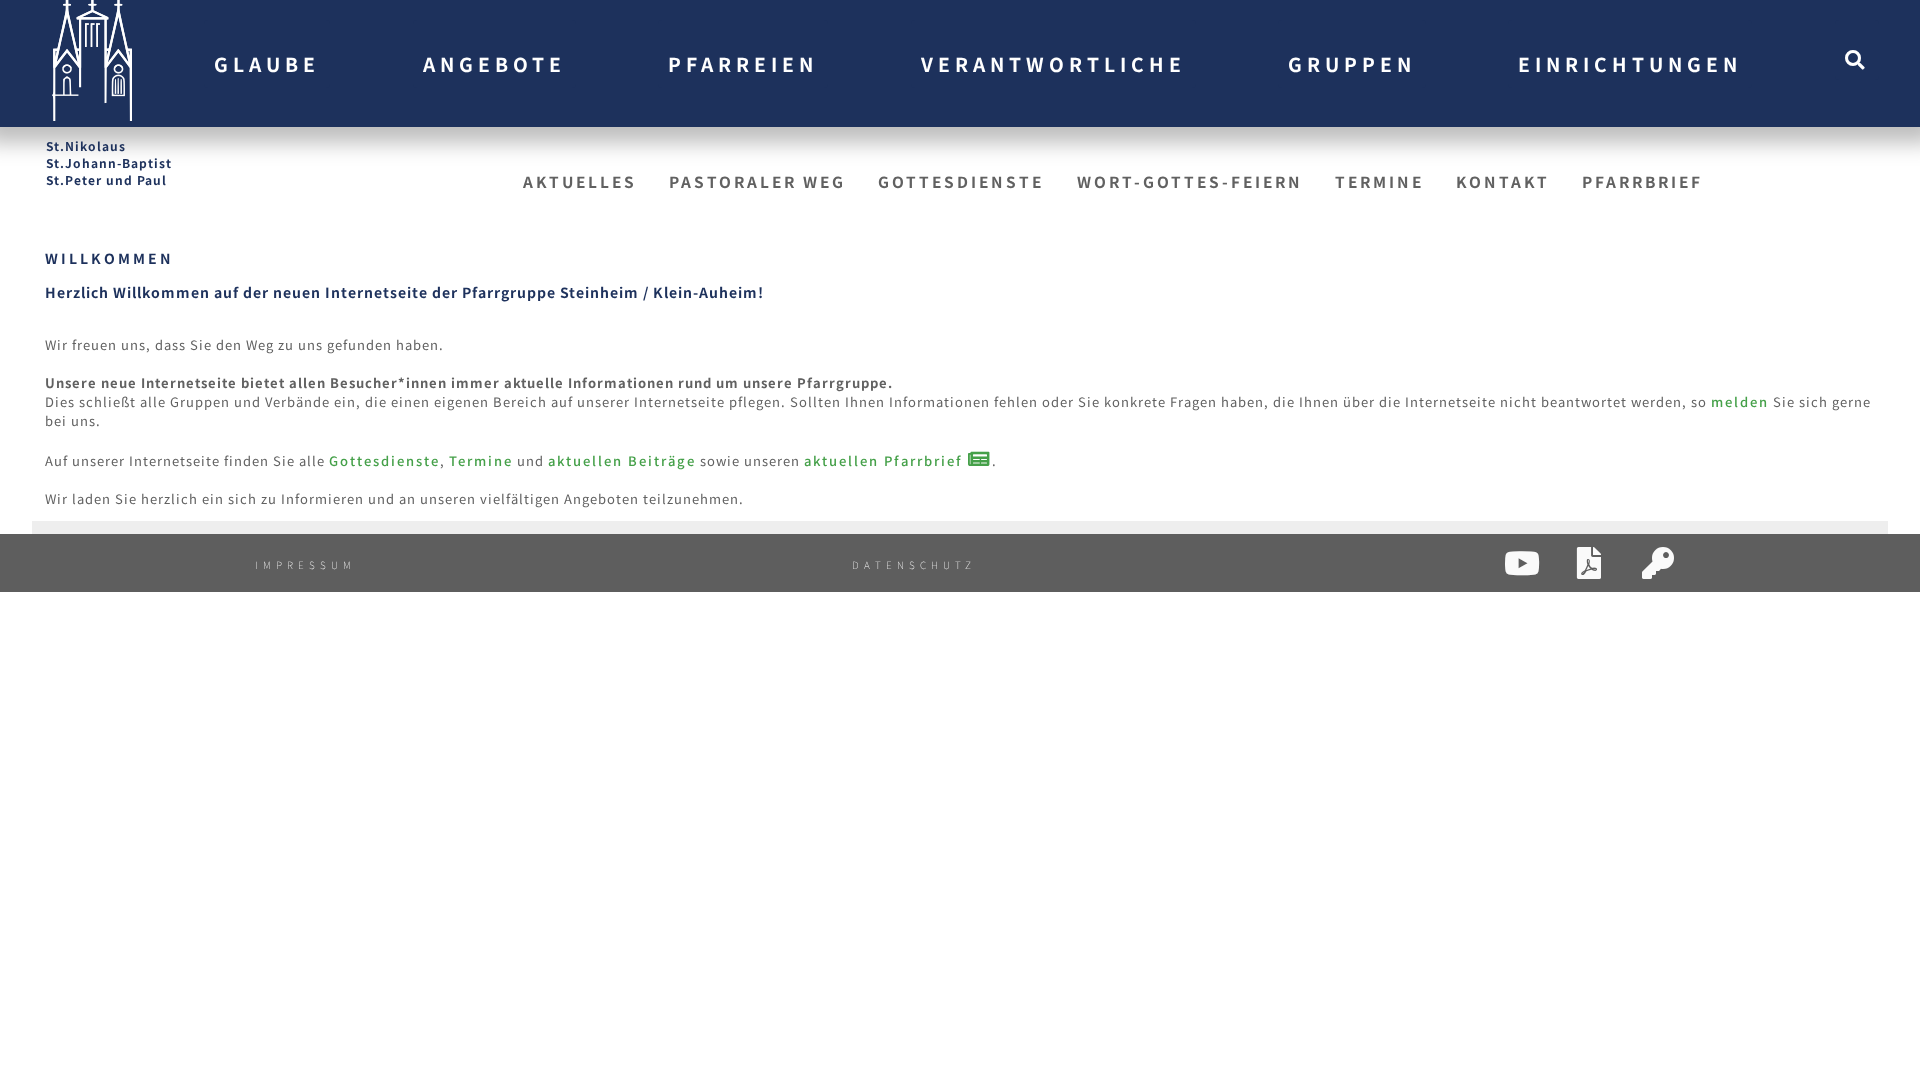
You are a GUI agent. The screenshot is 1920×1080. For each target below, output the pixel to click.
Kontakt (1503, 181)
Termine (1379, 181)
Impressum (305, 564)
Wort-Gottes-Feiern (1190, 181)
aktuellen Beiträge (622, 460)
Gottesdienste (961, 181)
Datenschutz (914, 564)
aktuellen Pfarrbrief (886, 460)
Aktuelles (580, 181)
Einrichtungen (1630, 64)
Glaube (267, 64)
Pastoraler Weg (757, 181)
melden (1740, 401)
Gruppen (1352, 64)
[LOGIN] (1644, 570)
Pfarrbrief (1642, 181)
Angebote (494, 64)
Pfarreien (743, 64)
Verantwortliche (1053, 64)
